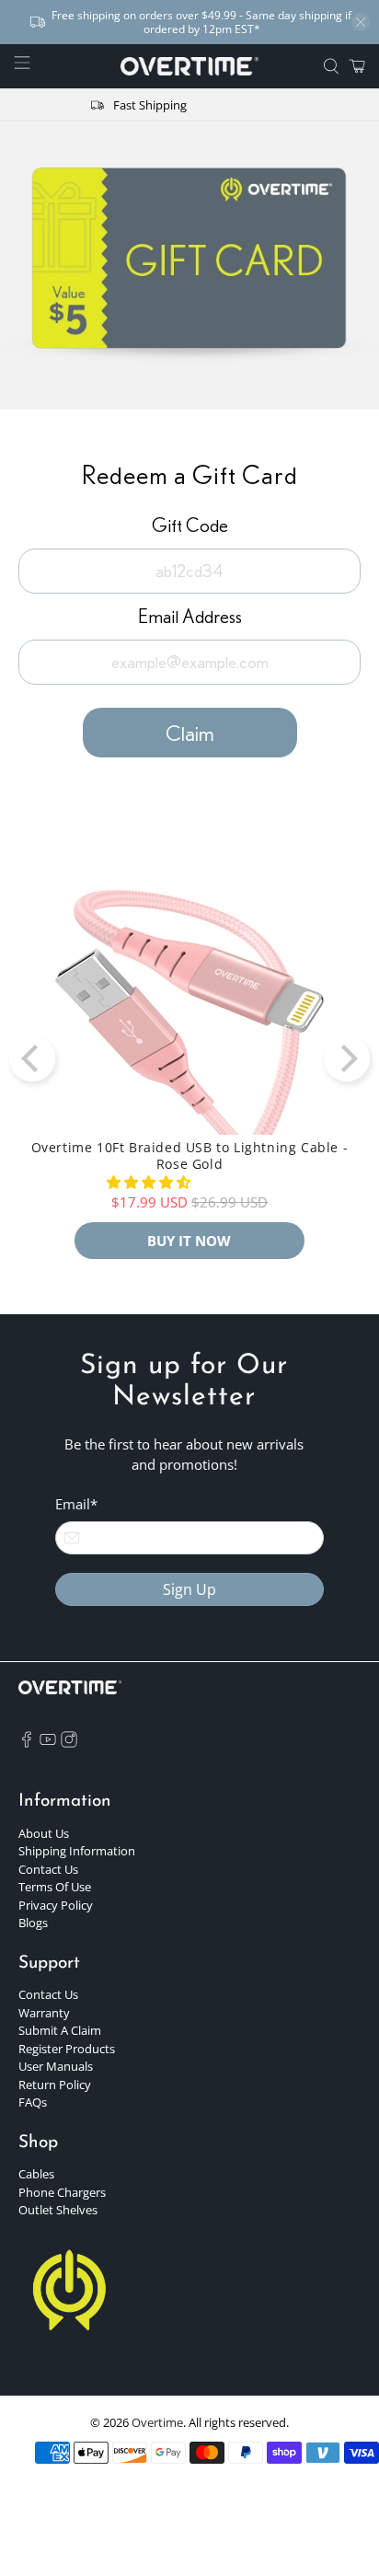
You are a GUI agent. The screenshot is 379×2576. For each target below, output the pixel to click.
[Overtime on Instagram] (69, 1743)
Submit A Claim (60, 2030)
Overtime (157, 2423)
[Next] (347, 1058)
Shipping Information (77, 1851)
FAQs (33, 2102)
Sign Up (189, 1589)
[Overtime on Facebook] (27, 1743)
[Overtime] (189, 66)
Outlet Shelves (58, 2210)
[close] (361, 22)
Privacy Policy (56, 1905)
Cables (36, 2174)
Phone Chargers (62, 2192)
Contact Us (48, 1869)
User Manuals (56, 2066)
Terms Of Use (55, 1887)
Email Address (190, 616)
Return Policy (55, 2085)
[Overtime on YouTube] (48, 1743)
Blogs (33, 1923)
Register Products (67, 2049)
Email (76, 1504)
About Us (44, 1833)
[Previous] (32, 1058)
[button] (149, 1182)
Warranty (44, 2013)
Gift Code (190, 525)
